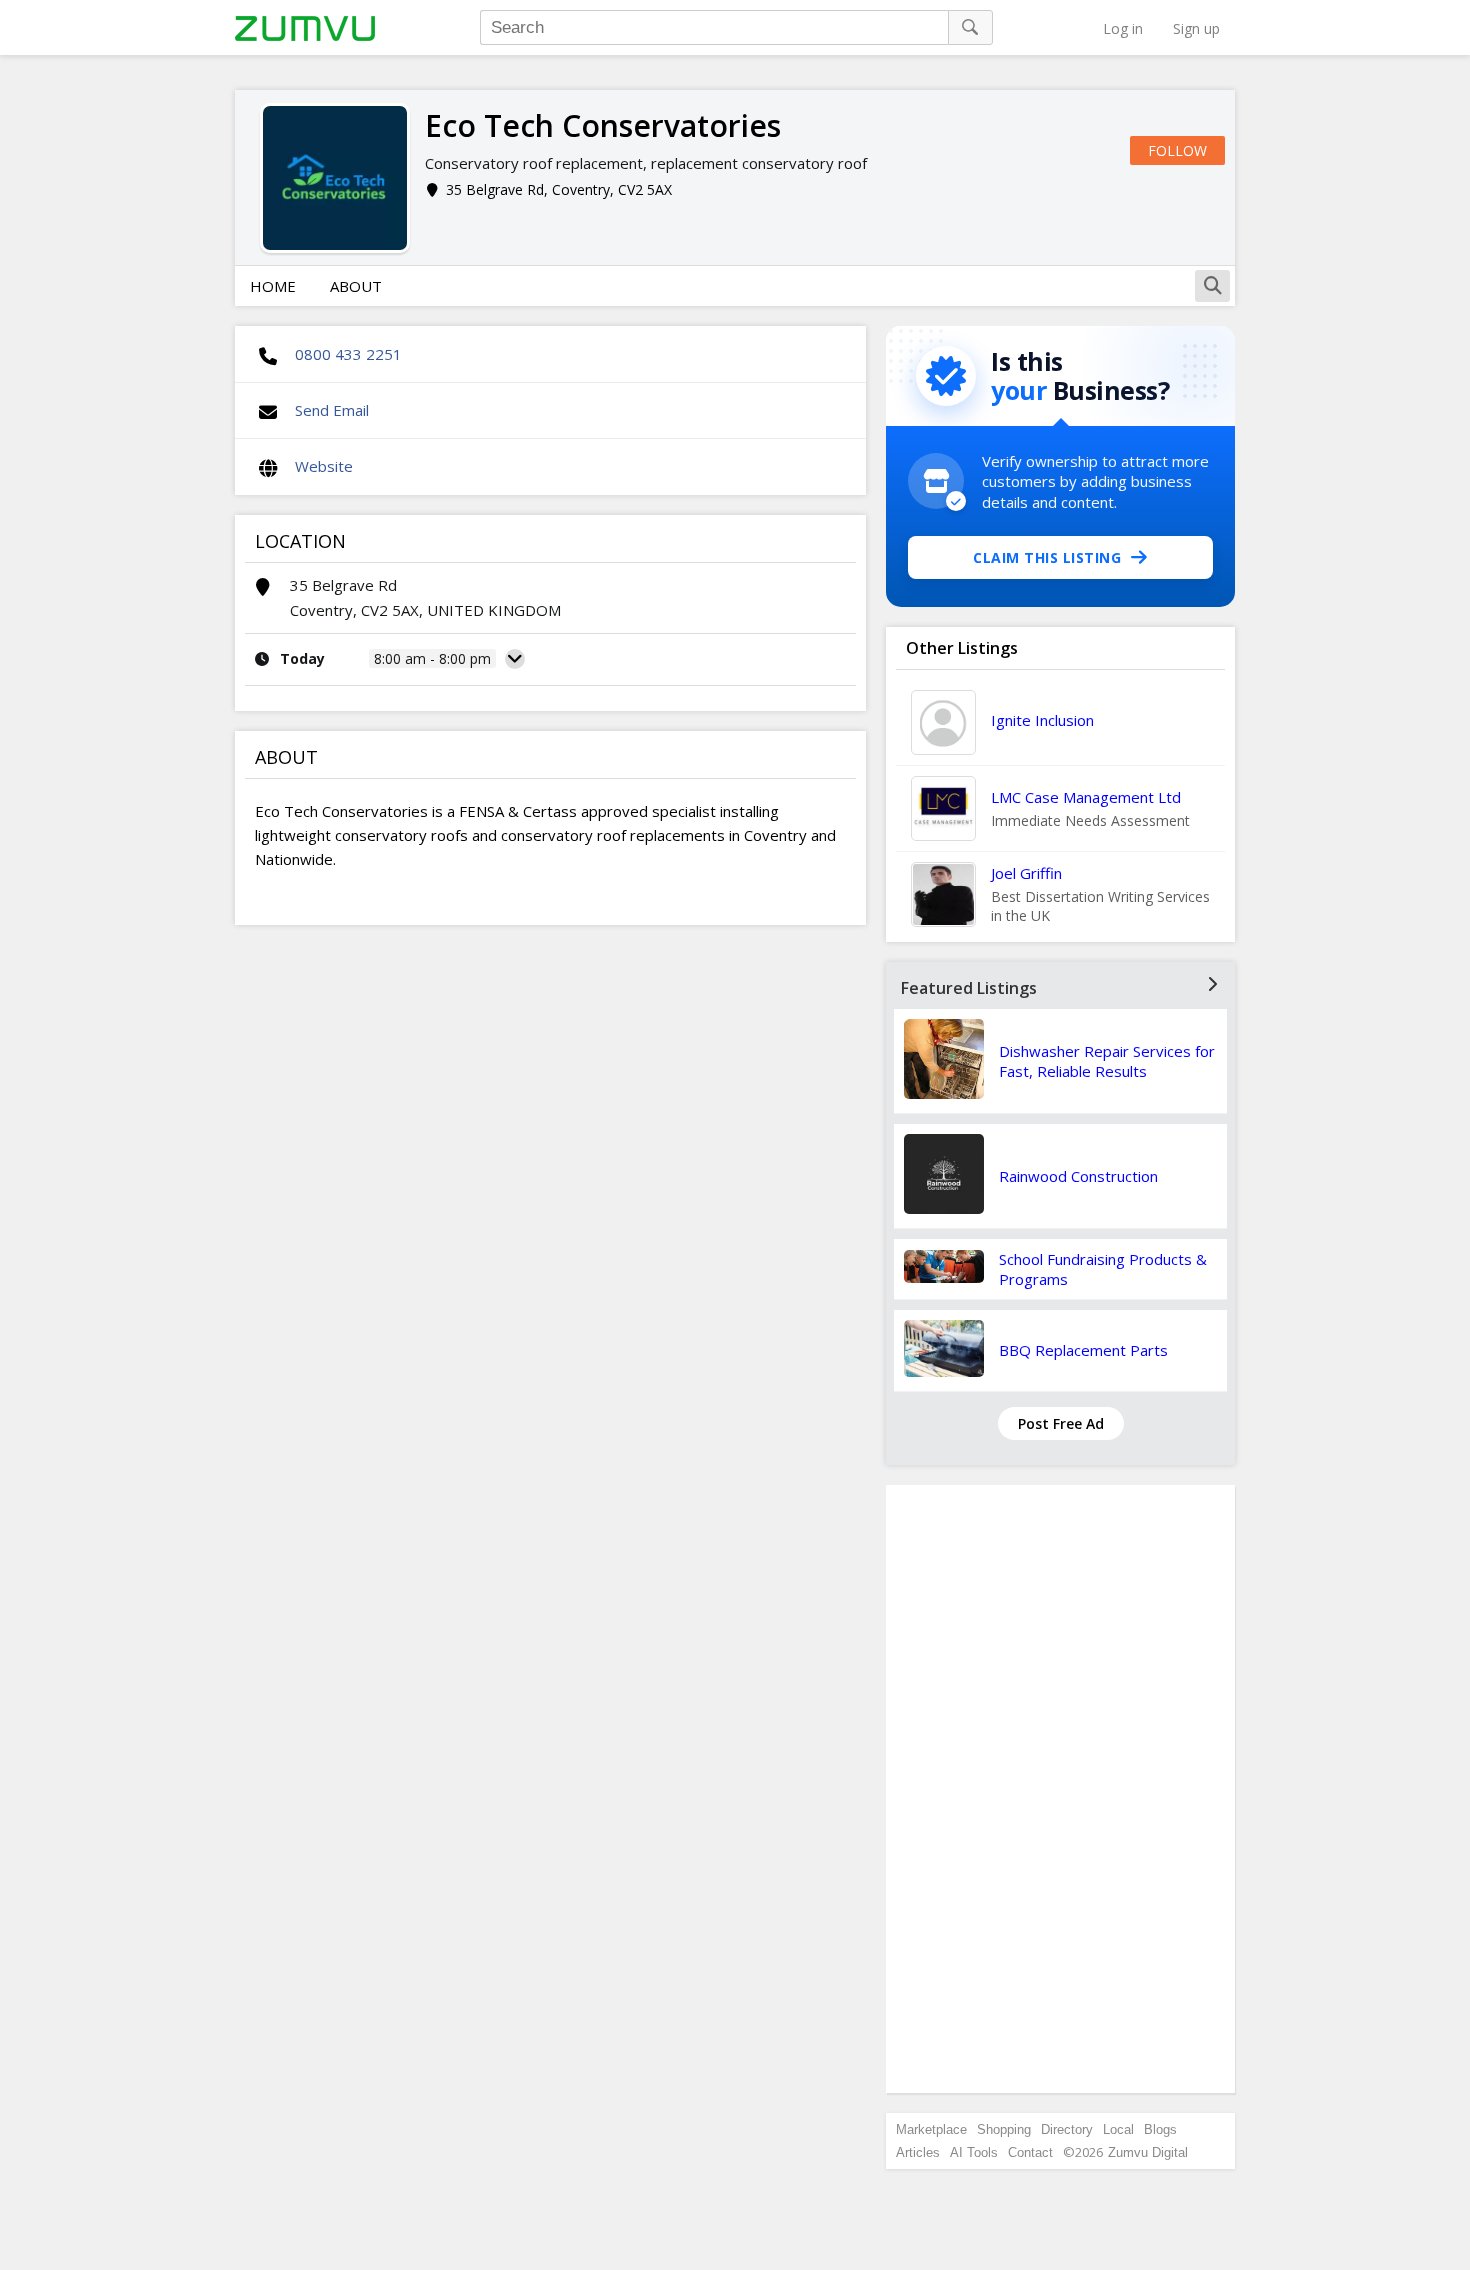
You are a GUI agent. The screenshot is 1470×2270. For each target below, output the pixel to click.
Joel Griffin (1026, 873)
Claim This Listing (1047, 557)
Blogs (1160, 2129)
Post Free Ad (1061, 1423)
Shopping (1004, 2129)
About (356, 286)
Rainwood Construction (1078, 1176)
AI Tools (974, 2152)
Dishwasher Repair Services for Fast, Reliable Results (1107, 1061)
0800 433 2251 (348, 354)
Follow (1177, 150)
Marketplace (931, 2129)
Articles (918, 2152)
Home (273, 286)
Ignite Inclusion (1042, 720)
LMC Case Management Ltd (1086, 797)
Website (324, 466)
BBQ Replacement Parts (1083, 1350)
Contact (1030, 2152)
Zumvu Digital (1148, 2152)
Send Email (332, 410)
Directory (1067, 2129)
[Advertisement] (1061, 1789)
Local (1118, 2129)
